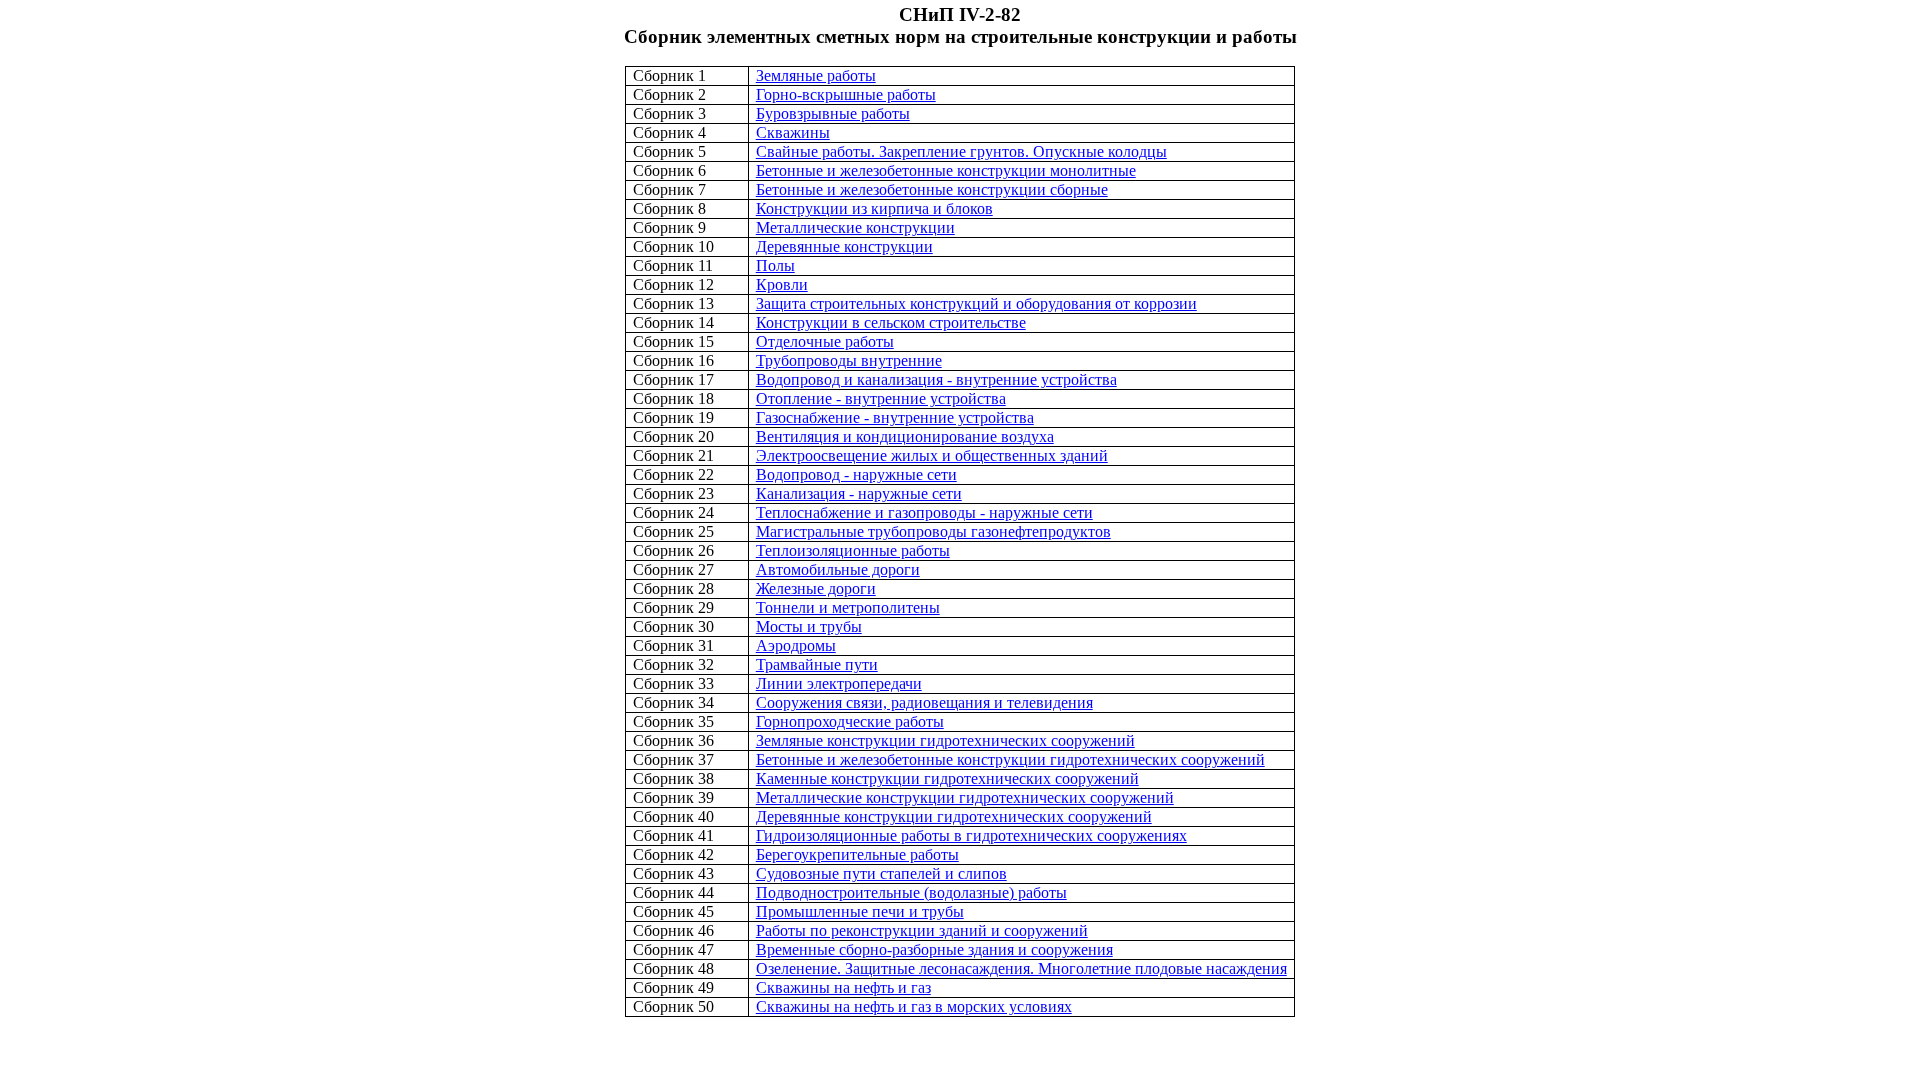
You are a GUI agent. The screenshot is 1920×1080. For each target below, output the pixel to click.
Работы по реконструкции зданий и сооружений (922, 930)
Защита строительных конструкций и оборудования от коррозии (976, 303)
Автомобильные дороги (838, 569)
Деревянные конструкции (844, 246)
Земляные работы (816, 75)
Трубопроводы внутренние (849, 360)
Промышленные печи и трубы (860, 911)
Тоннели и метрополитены (848, 607)
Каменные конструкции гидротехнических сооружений (947, 778)
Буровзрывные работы (833, 113)
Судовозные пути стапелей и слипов (881, 873)
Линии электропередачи (839, 683)
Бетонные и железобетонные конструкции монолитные (946, 170)
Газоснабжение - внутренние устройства (895, 417)
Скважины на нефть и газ (843, 987)
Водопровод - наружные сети (856, 474)
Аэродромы (796, 645)
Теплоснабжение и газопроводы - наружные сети (924, 512)
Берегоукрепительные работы (857, 854)
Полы (775, 265)
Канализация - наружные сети (859, 493)
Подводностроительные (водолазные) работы (911, 892)
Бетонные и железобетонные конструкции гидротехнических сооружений (1010, 759)
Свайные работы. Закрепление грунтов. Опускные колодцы (961, 151)
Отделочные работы (825, 341)
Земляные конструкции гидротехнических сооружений (945, 740)
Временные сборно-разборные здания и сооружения (934, 949)
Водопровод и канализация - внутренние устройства (936, 379)
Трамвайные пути (817, 664)
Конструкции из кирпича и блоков (874, 208)
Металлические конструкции (855, 227)
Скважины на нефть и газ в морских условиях (914, 1006)
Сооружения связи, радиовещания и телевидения (924, 702)
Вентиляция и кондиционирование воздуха (905, 436)
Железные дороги (816, 588)
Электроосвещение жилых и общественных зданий (932, 455)
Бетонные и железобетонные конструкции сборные (932, 189)
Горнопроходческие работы (850, 721)
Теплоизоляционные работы (853, 550)
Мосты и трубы (809, 626)
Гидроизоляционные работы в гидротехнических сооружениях (971, 835)
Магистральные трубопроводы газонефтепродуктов (933, 531)
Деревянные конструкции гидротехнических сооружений (954, 816)
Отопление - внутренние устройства (881, 398)
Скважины (793, 132)
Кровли (782, 284)
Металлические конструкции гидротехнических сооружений (965, 797)
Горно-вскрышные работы (846, 94)
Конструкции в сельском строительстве (891, 322)
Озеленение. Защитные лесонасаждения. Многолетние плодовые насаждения (1021, 968)
